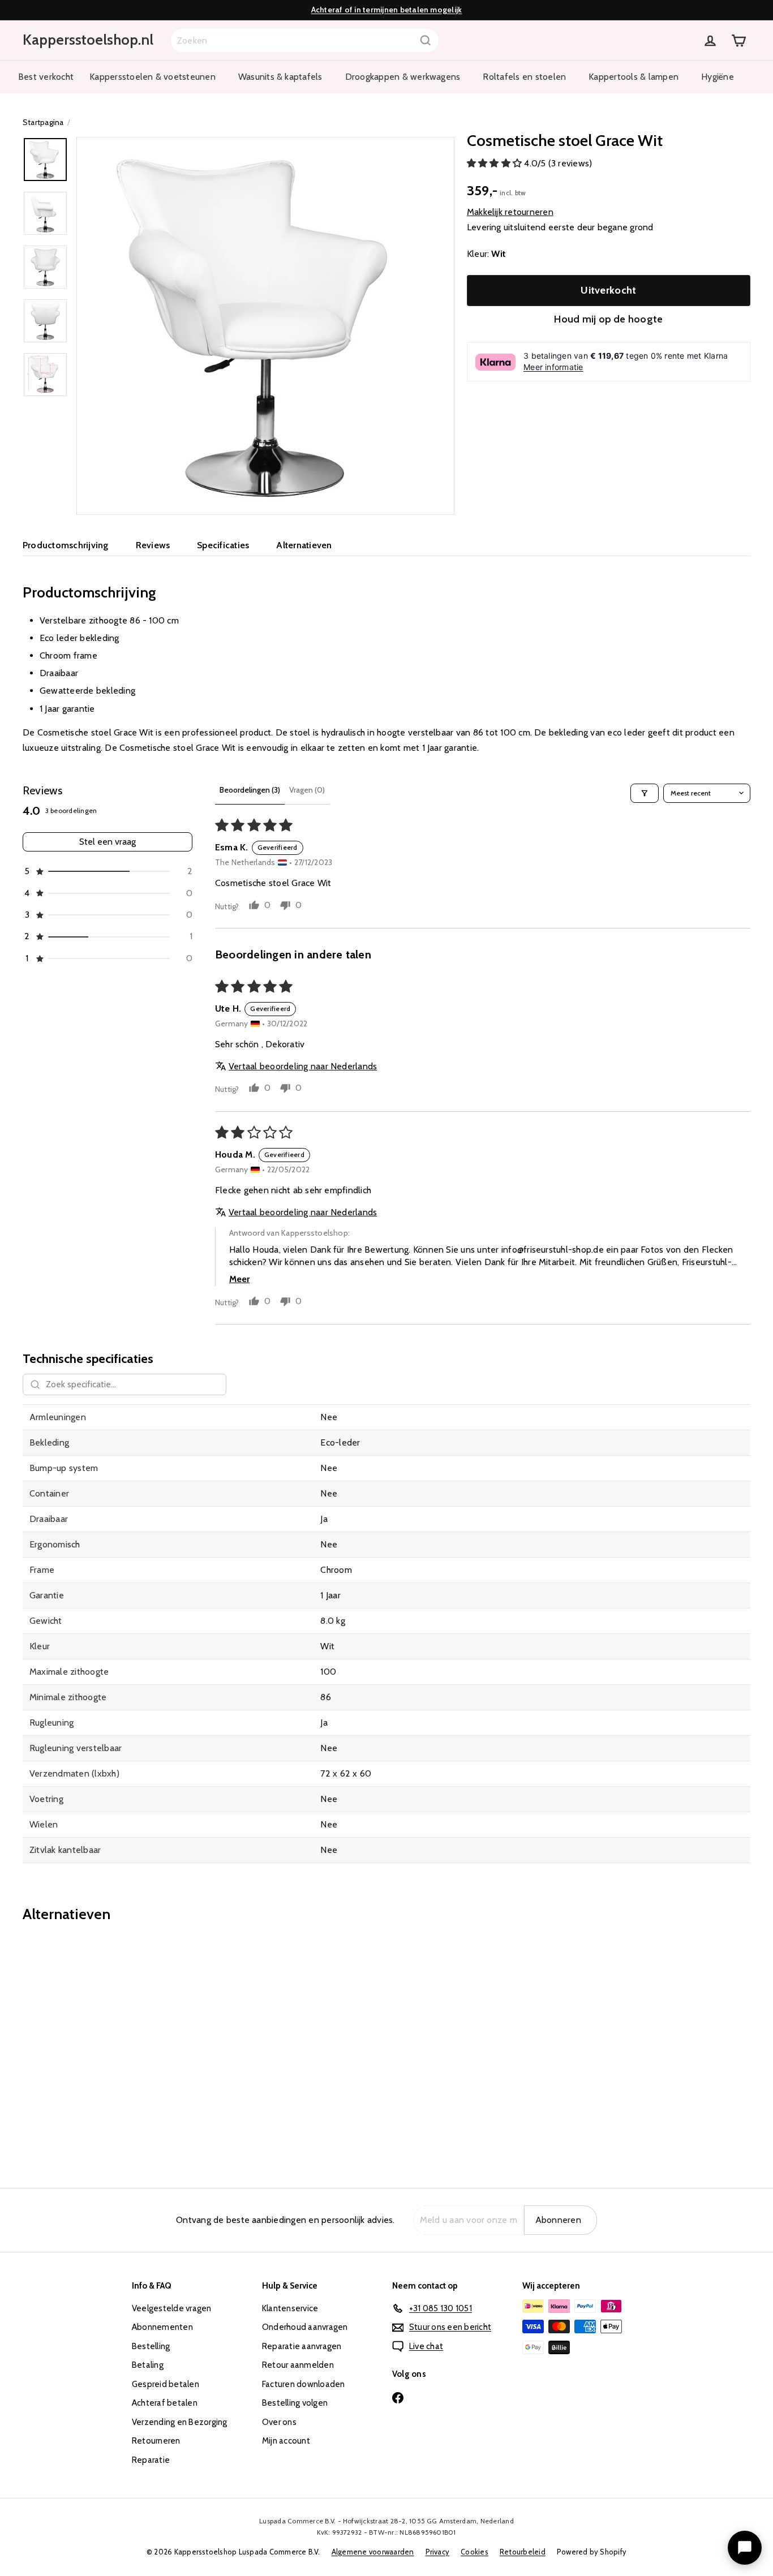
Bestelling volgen (295, 2403)
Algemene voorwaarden (373, 2552)
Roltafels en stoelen (524, 77)
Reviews (153, 545)
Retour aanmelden (298, 2365)
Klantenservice (290, 2308)
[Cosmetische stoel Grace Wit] (79, 2047)
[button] (496, 164)
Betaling (148, 2365)
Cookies (474, 2552)
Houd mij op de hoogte (608, 319)
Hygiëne (718, 77)
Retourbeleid (523, 2552)
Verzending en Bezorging (180, 2422)
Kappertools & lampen (634, 77)
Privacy (438, 2552)
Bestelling (151, 2346)
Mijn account (286, 2441)
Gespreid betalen (166, 2384)
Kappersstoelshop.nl (88, 40)
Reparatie (151, 2460)
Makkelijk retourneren (510, 212)
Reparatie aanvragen (302, 2346)
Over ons (279, 2422)
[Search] (426, 40)
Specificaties (223, 545)
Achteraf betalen (165, 2403)
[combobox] (305, 40)
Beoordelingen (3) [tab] (250, 790)
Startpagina (43, 122)
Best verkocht (46, 77)
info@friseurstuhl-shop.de (553, 1250)
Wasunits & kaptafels (280, 77)
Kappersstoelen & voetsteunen (153, 77)
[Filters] (645, 793)
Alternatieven (304, 545)
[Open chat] (745, 2548)
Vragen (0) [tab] (307, 790)
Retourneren (156, 2441)
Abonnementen (162, 2327)
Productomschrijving (66, 545)
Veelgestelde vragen (172, 2308)
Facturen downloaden (304, 2384)
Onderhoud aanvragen (305, 2327)
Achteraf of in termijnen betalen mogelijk (387, 10)
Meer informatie (553, 367)
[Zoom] (265, 326)
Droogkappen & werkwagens (403, 77)
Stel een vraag (108, 842)
